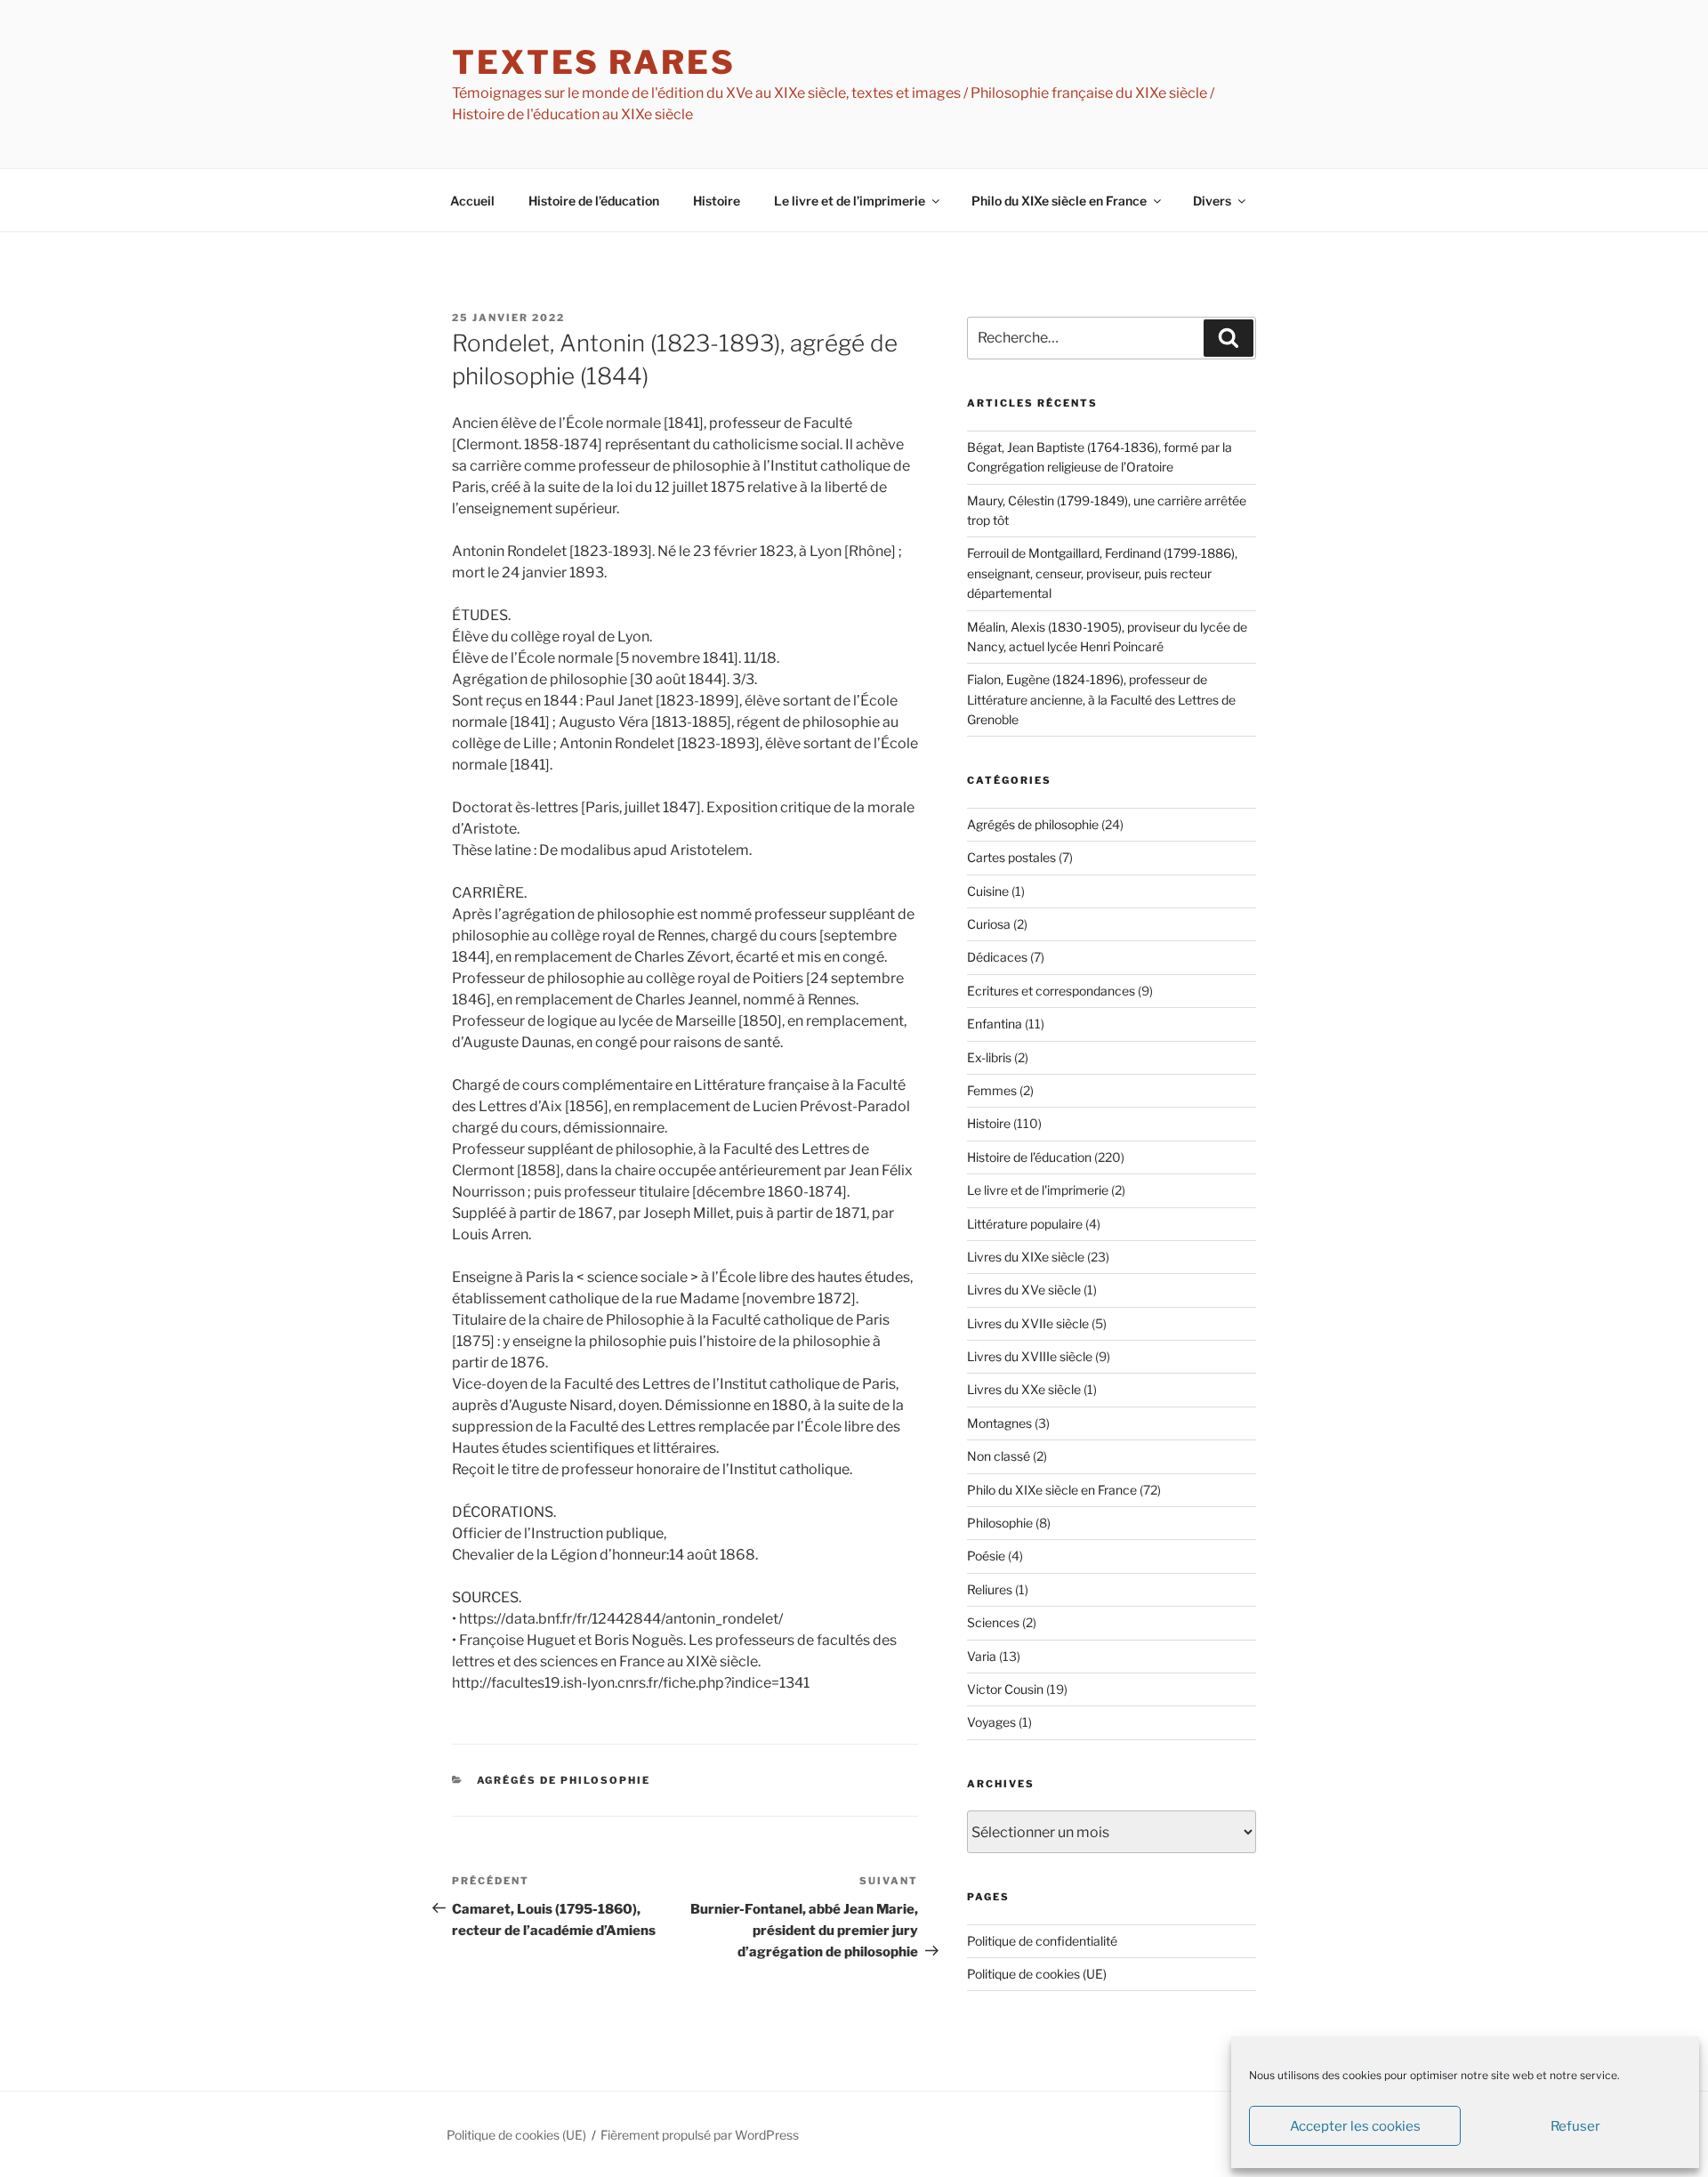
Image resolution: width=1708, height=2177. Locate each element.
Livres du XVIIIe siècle (1030, 1356)
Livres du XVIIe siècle (1028, 1323)
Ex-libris (989, 1057)
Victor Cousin (1005, 1689)
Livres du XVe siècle (1024, 1290)
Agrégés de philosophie (564, 1780)
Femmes (992, 1090)
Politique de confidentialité (1042, 1941)
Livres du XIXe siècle (1026, 1257)
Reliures (990, 1589)
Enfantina (995, 1024)
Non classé (999, 1456)
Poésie (986, 1556)
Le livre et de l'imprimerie (1038, 1190)
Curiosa (989, 924)
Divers (1212, 201)
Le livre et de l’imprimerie (850, 201)
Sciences (993, 1622)
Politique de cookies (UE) (1037, 1974)
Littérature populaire (1025, 1224)
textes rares (594, 62)
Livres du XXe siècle (1024, 1389)
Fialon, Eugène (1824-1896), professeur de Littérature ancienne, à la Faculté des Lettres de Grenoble (1101, 699)
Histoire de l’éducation (594, 201)
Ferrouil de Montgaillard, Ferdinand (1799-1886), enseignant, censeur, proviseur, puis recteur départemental (1102, 573)
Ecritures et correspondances (1051, 991)
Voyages (991, 1722)
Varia (982, 1656)
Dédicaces (997, 957)
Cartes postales (1011, 857)
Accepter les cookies (1355, 2126)
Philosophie (1000, 1523)
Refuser (1575, 2126)
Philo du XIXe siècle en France (1059, 201)
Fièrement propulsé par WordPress (700, 2135)
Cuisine (988, 891)
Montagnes (999, 1423)
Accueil (472, 201)
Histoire (717, 201)
